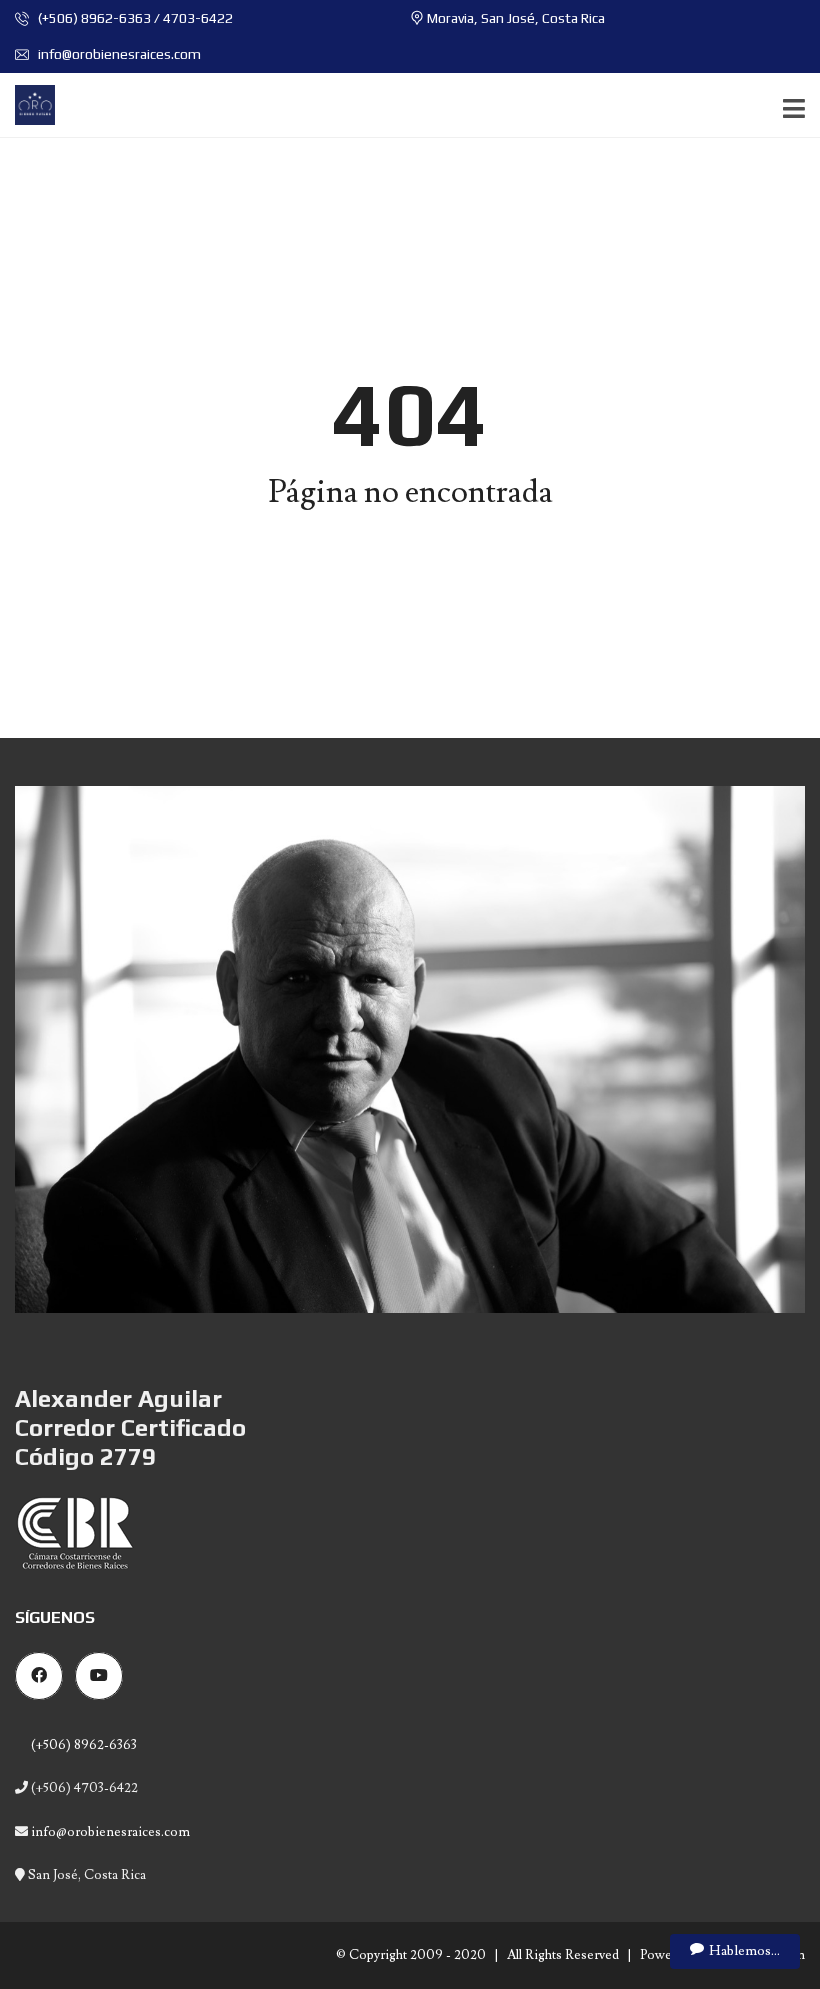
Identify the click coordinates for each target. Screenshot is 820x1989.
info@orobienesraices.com (118, 54)
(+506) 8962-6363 (82, 1745)
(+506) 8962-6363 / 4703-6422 (134, 18)
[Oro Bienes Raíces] (27, 105)
